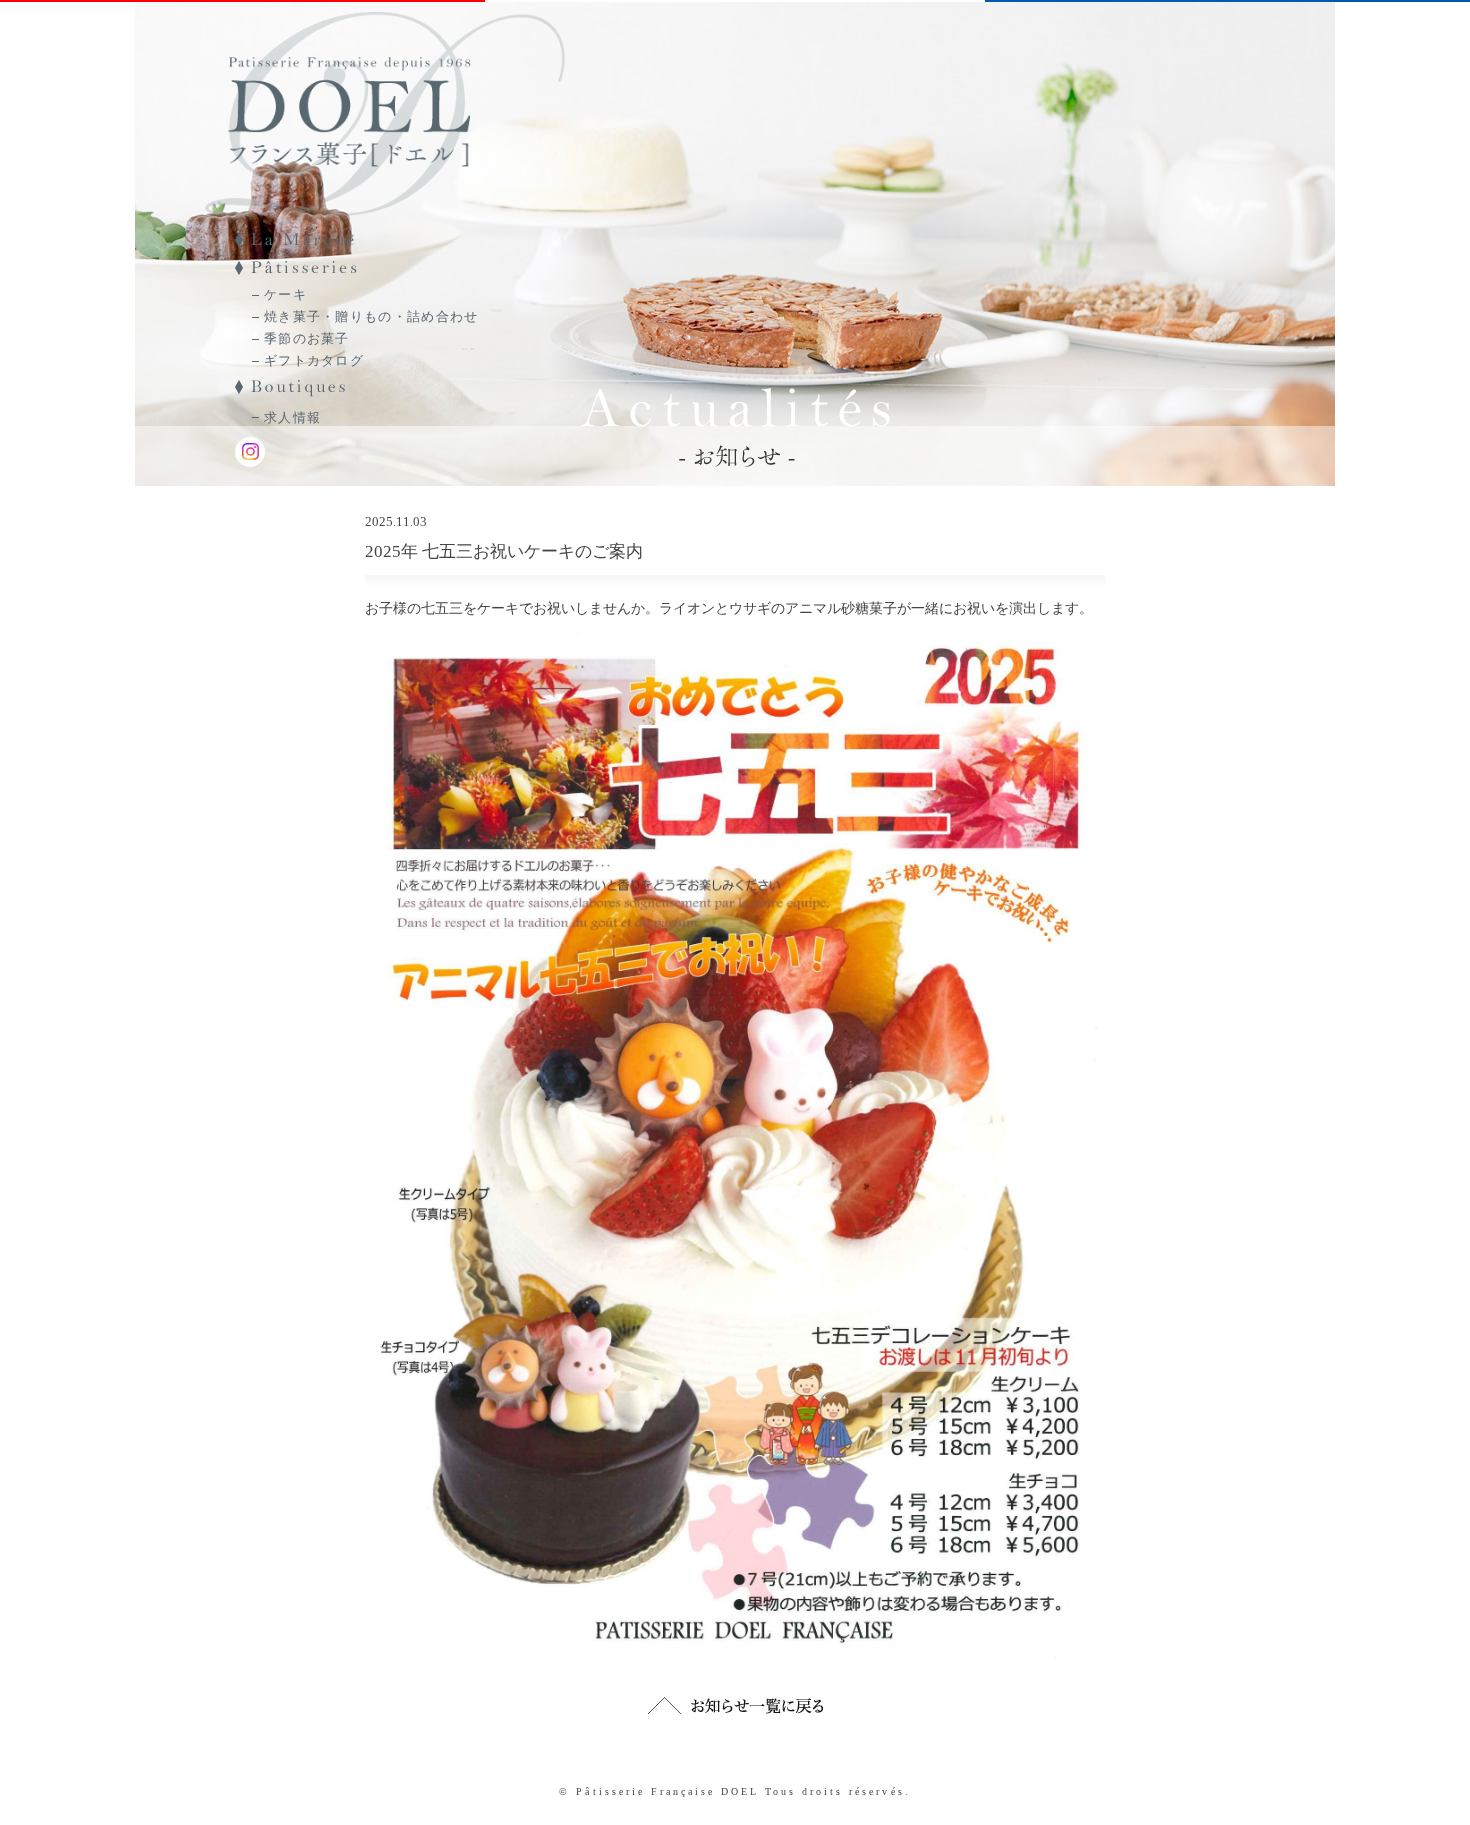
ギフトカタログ (314, 360)
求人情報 (292, 417)
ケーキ (285, 294)
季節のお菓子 (307, 338)
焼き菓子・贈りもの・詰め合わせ (371, 316)
